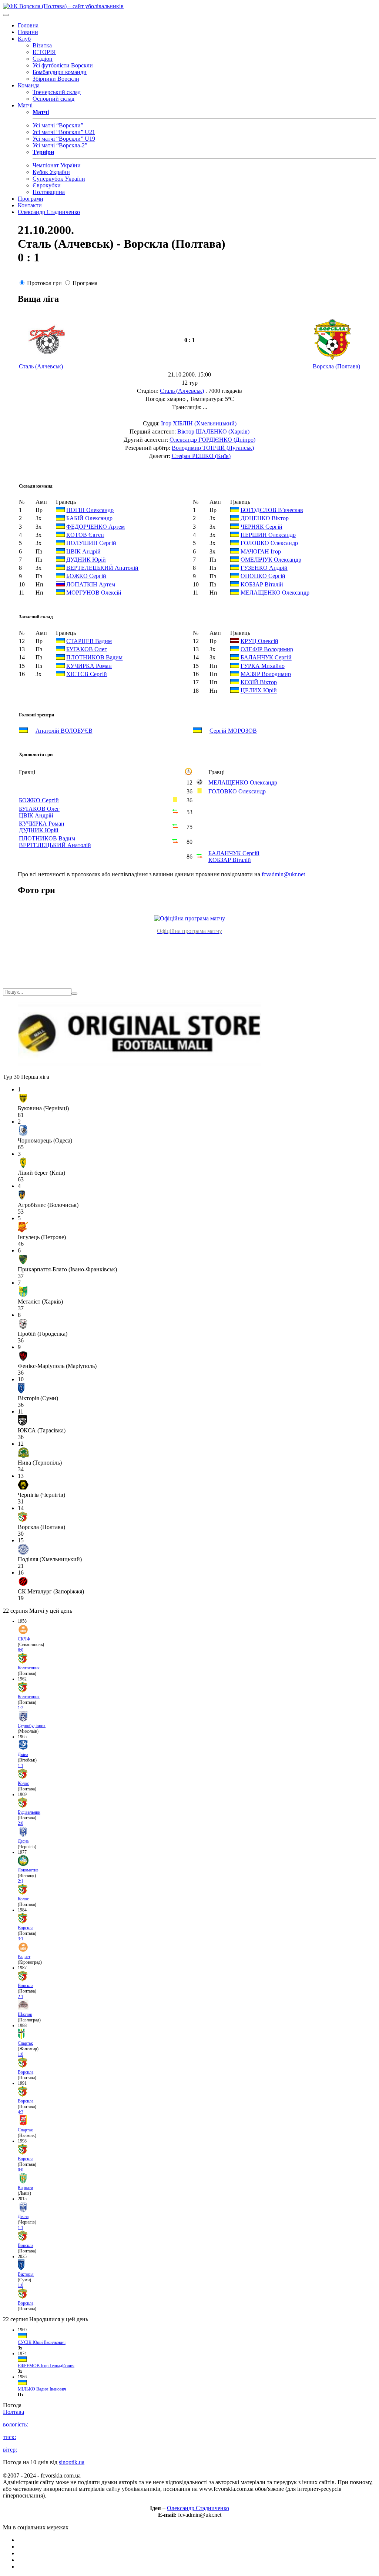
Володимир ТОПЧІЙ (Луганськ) (213, 448)
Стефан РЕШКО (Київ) (201, 456)
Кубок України (51, 172)
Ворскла (26, 1928)
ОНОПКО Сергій (263, 576)
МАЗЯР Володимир (266, 674)
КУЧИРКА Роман (89, 666)
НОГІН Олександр (90, 510)
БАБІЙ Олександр (89, 518)
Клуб (24, 39)
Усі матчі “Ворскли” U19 (64, 139)
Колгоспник (29, 1668)
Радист (24, 1957)
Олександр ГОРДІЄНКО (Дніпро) (212, 440)
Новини (28, 32)
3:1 (21, 1939)
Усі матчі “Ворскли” (58, 125)
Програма (85, 283)
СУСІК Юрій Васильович (42, 2342)
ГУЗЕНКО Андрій (264, 568)
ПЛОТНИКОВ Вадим (94, 658)
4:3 (21, 2112)
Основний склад (53, 99)
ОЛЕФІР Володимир (267, 649)
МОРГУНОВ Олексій (94, 593)
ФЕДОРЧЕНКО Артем (95, 527)
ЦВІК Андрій (83, 551)
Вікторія (26, 2274)
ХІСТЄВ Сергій (87, 674)
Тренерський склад (57, 92)
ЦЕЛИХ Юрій (259, 691)
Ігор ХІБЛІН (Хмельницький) (199, 423)
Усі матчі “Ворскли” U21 (64, 132)
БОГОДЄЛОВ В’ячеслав (272, 510)
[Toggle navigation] (6, 15)
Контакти (30, 205)
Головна (28, 25)
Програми (31, 199)
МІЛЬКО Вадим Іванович (42, 2389)
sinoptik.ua (72, 2462)
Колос (23, 1783)
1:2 (21, 1708)
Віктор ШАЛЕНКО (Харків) (213, 431)
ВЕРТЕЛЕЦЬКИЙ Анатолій (102, 568)
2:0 (21, 1823)
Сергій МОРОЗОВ (233, 731)
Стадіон (43, 59)
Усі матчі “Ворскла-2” (60, 145)
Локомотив (28, 1870)
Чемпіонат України (57, 165)
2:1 (21, 1881)
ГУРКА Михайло (263, 666)
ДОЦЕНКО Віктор (265, 518)
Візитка (42, 45)
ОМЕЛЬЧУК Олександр (271, 560)
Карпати (25, 2188)
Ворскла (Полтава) (336, 366)
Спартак (25, 2043)
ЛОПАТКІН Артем (91, 584)
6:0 (21, 1650)
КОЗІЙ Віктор (259, 682)
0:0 (21, 2170)
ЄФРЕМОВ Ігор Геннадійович (46, 2366)
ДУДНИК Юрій (86, 560)
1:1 (21, 1766)
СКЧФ (24, 1639)
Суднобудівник (32, 1726)
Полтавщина (49, 192)
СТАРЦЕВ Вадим (89, 641)
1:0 (21, 2054)
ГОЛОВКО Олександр (269, 543)
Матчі (25, 105)
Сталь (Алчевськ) (41, 366)
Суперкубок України (59, 179)
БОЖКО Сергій (86, 576)
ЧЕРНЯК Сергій (261, 527)
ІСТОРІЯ (44, 52)
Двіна (23, 1754)
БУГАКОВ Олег (87, 649)
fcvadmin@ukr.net (283, 874)
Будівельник (29, 1812)
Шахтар (25, 2014)
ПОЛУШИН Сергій (91, 543)
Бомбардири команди (60, 72)
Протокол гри (44, 283)
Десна (23, 1841)
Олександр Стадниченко (49, 212)
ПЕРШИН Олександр (268, 535)
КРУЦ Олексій (259, 641)
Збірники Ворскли (56, 79)
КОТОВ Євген (85, 535)
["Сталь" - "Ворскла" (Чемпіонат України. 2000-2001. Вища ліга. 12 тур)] (189, 918)
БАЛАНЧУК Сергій (266, 658)
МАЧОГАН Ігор (261, 551)
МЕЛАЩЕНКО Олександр (275, 593)
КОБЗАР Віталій (262, 584)
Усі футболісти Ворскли (63, 65)
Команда (29, 85)
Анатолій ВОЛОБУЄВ (64, 731)
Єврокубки (47, 185)
